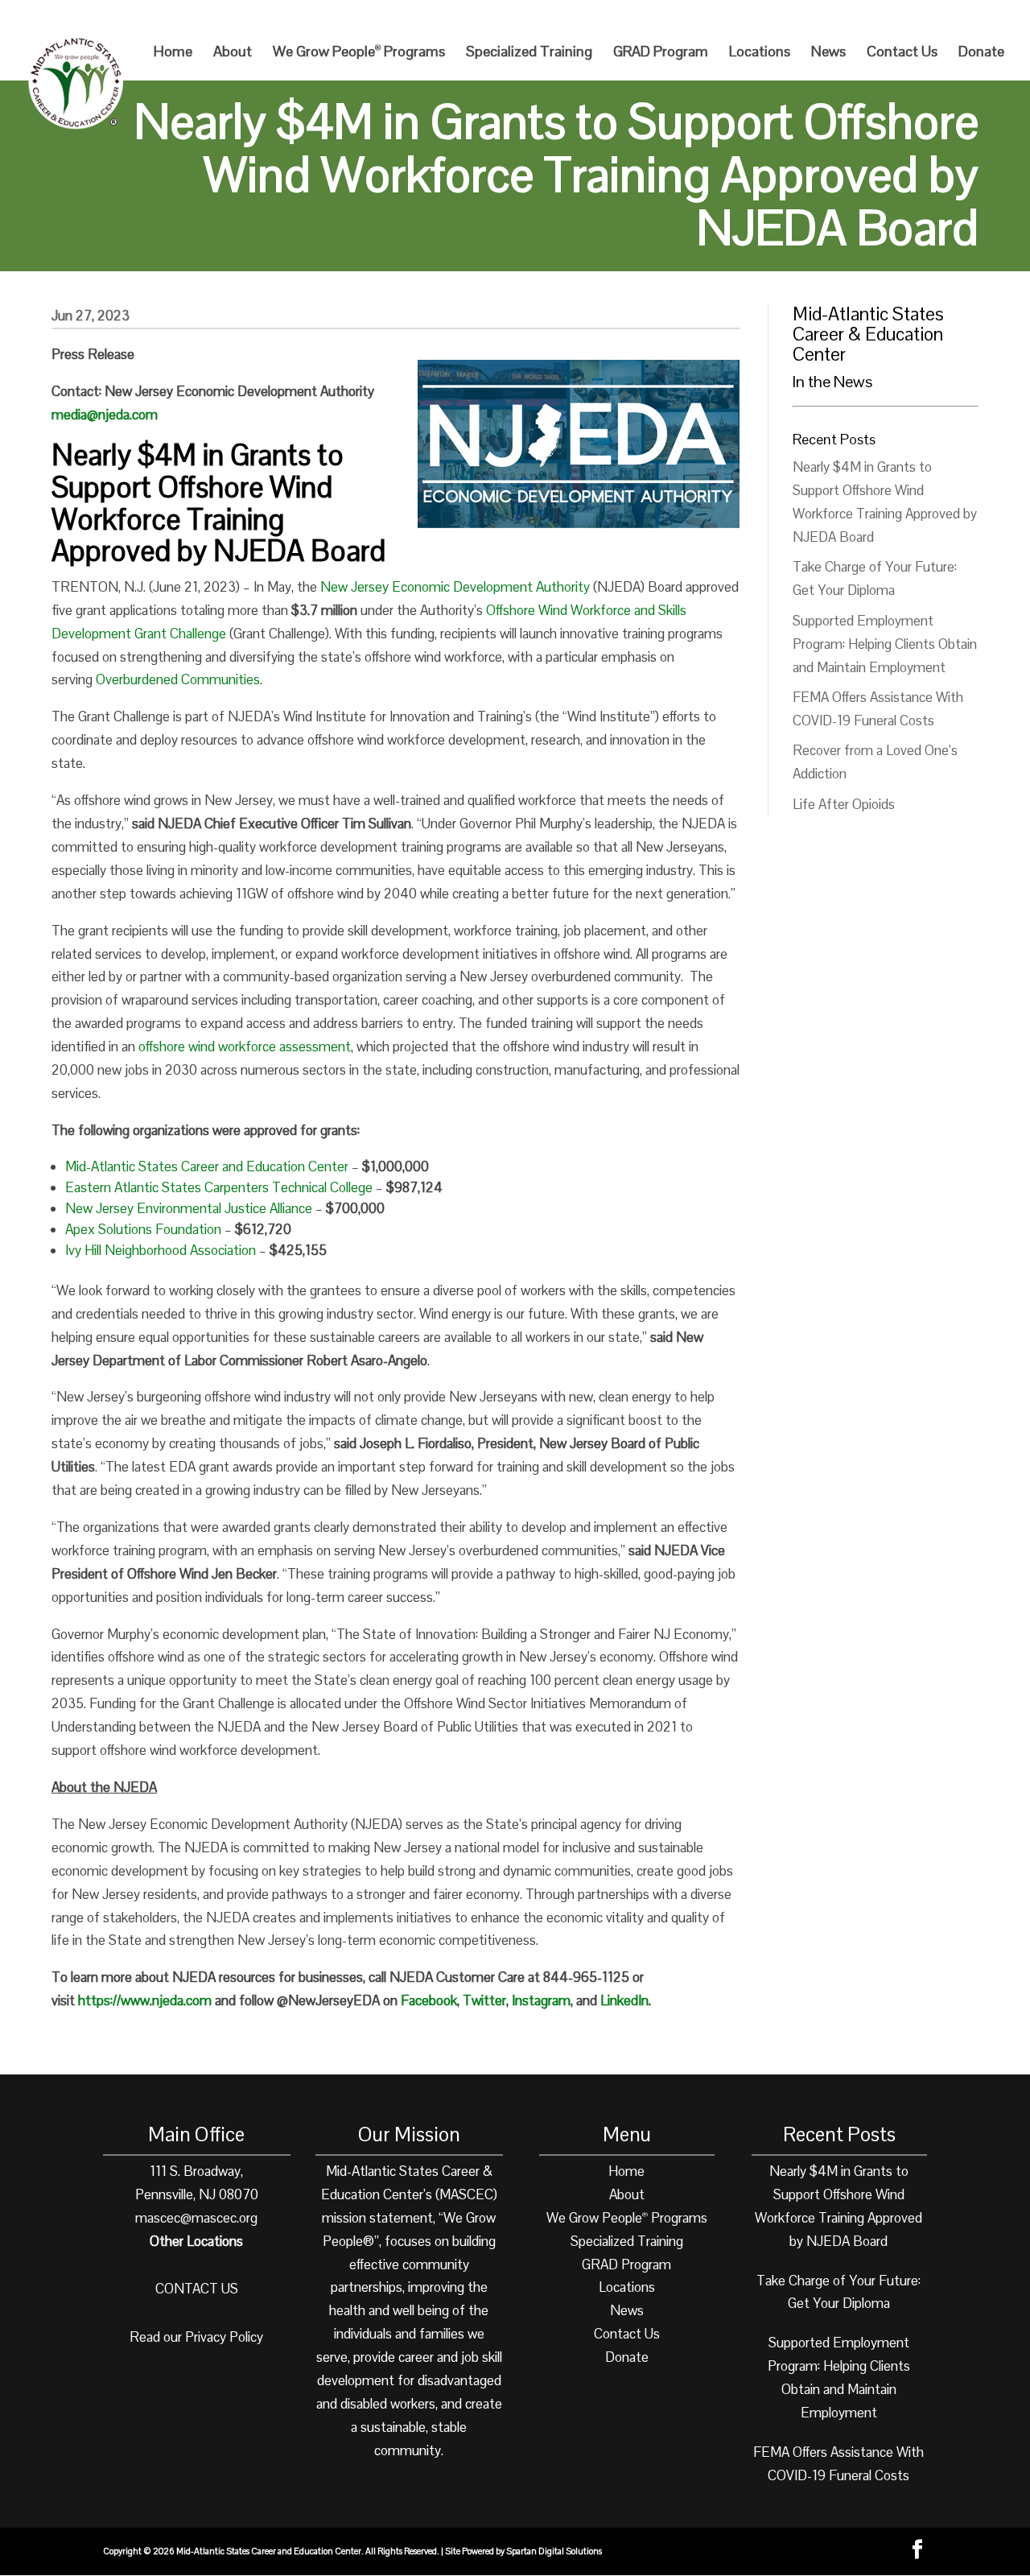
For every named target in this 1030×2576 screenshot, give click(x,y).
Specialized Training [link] (529, 53)
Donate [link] (981, 53)
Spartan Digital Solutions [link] (554, 2551)
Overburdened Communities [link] (178, 679)
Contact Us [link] (902, 53)
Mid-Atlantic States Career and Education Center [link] (207, 1166)
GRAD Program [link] (661, 53)
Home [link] (173, 53)
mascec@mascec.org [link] (196, 2218)
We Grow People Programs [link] (359, 53)
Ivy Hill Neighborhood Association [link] (161, 1250)
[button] (995, 17)
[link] (894, 17)
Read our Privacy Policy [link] (196, 2337)
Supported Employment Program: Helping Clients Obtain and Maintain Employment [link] (885, 644)
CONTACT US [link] (197, 2289)
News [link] (828, 53)
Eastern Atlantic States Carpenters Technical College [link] (219, 1187)
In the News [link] (832, 382)
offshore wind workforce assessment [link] (245, 1046)
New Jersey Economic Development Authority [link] (455, 587)
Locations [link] (760, 53)
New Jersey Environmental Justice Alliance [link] (189, 1208)
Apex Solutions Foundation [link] (143, 1229)
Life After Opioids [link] (844, 804)
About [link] (233, 53)
